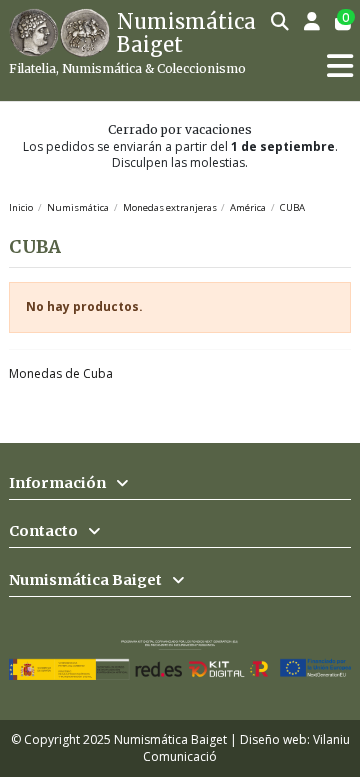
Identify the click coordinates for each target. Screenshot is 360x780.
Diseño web (273, 739)
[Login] (312, 22)
